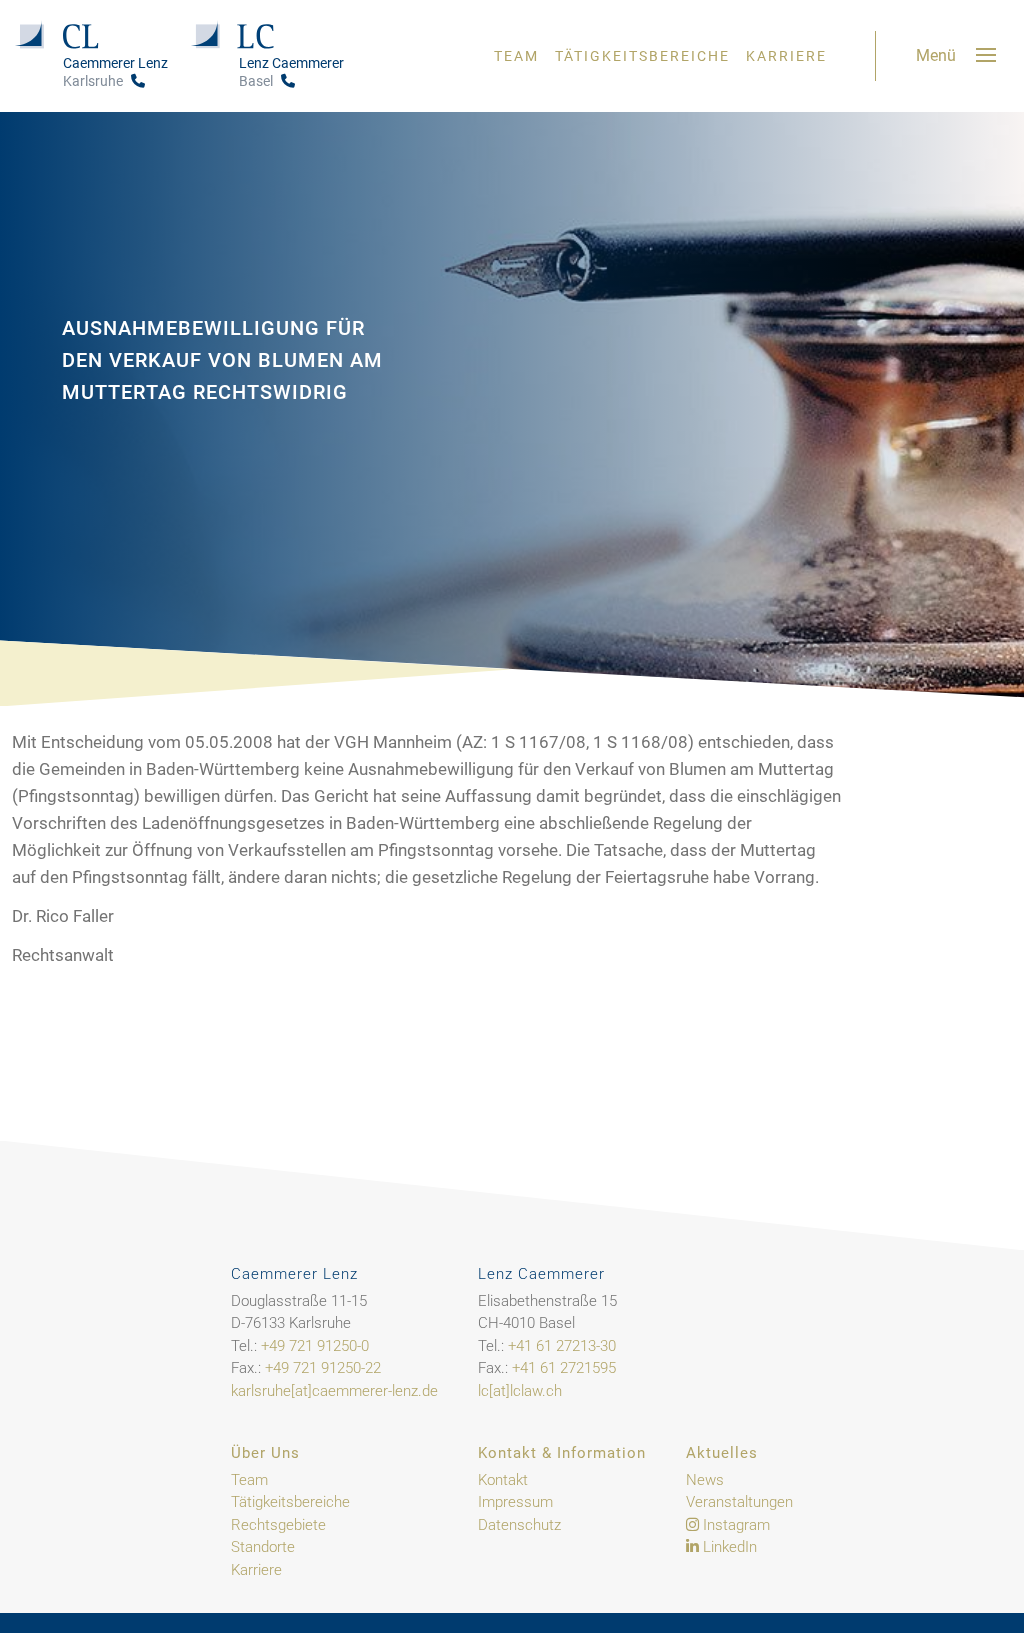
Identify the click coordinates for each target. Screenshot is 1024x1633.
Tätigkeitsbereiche (642, 56)
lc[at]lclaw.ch (520, 1391)
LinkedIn (728, 1547)
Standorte (263, 1547)
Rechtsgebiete (278, 1525)
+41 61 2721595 (564, 1368)
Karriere (786, 56)
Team (516, 56)
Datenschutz (519, 1525)
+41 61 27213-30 (562, 1346)
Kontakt (503, 1480)
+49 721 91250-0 (315, 1346)
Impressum (515, 1502)
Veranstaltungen (739, 1502)
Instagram (734, 1525)
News (705, 1480)
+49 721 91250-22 (323, 1368)
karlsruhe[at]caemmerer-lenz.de (334, 1391)
